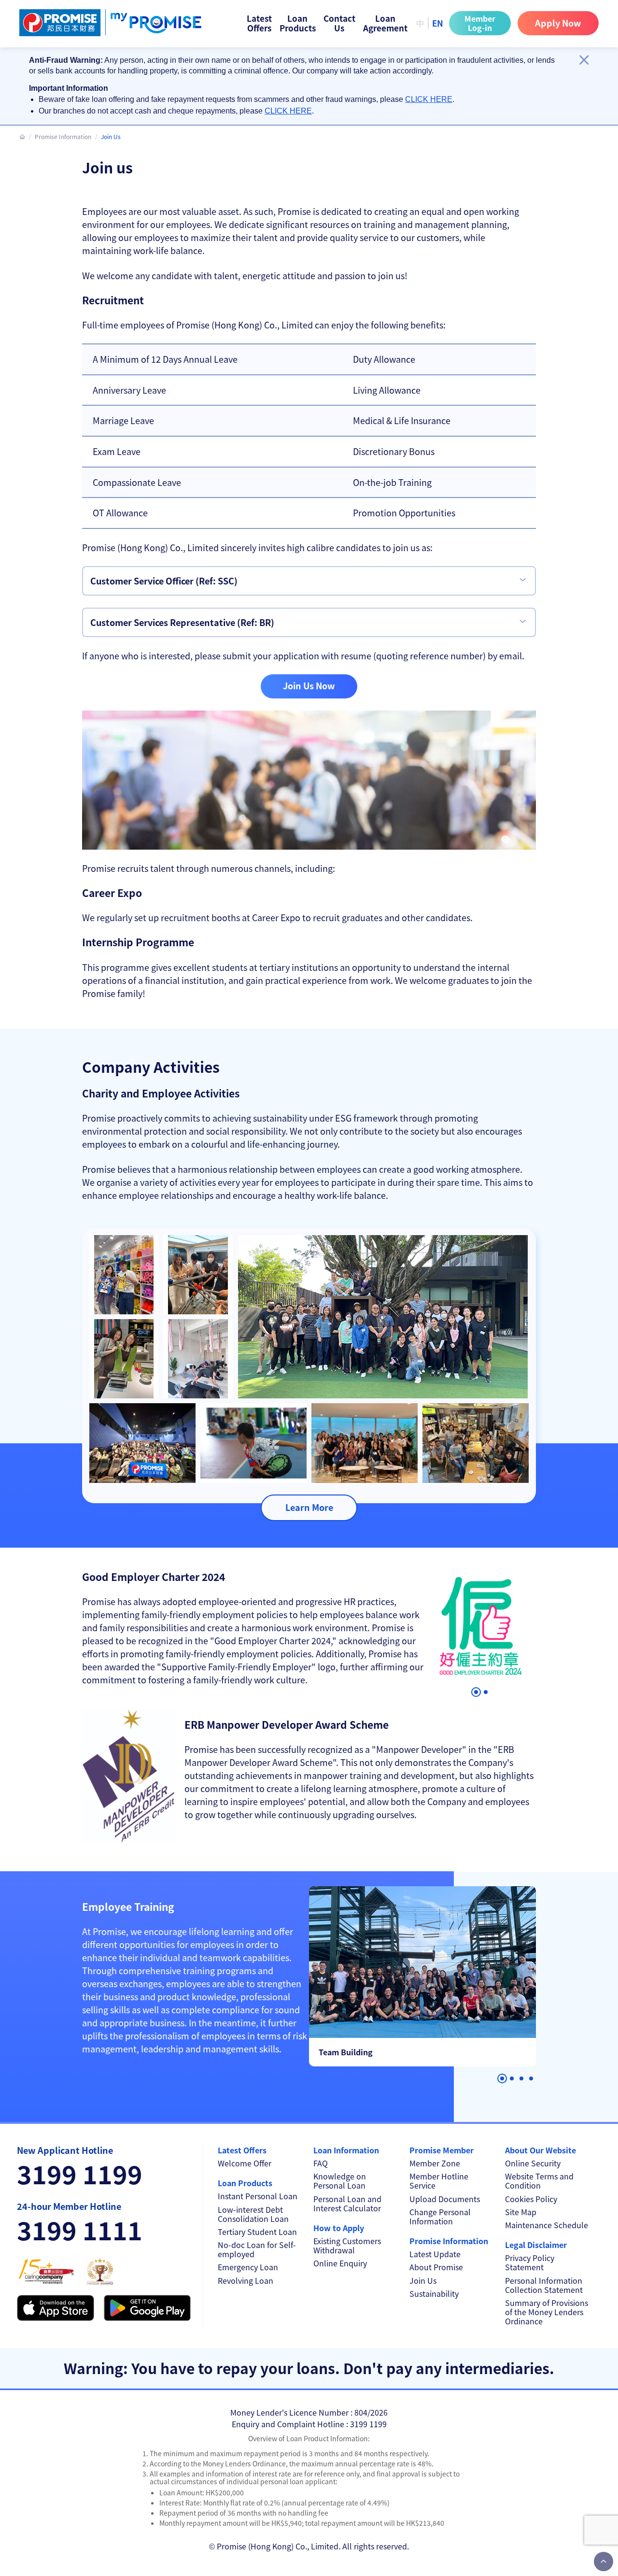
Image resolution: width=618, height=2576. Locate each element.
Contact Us (339, 23)
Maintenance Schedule (547, 2225)
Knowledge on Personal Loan (340, 2181)
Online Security (533, 2163)
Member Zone (435, 2163)
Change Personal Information (440, 2217)
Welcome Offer (245, 2163)
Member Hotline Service (439, 2181)
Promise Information (63, 136)
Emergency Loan (248, 2267)
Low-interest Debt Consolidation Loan (253, 2214)
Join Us (423, 2281)
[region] (302, 86)
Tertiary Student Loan (257, 2232)
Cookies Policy (531, 2199)
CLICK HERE (429, 99)
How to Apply (339, 2228)
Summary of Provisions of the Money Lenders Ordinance (547, 2312)
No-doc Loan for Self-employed (257, 2249)
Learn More (309, 1507)
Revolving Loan (246, 2281)
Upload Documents (445, 2199)
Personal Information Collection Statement (544, 2285)
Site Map (521, 2212)
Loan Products (298, 23)
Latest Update (435, 2254)
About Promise (436, 2267)
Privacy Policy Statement (530, 2263)
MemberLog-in (480, 23)
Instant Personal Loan (258, 2196)
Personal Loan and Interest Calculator (347, 2204)
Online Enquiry (340, 2263)
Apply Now (558, 23)
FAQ (321, 2163)
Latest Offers (259, 23)
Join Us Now (309, 685)
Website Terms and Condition (539, 2181)
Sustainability (434, 2294)
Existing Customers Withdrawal (347, 2246)
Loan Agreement (385, 23)
